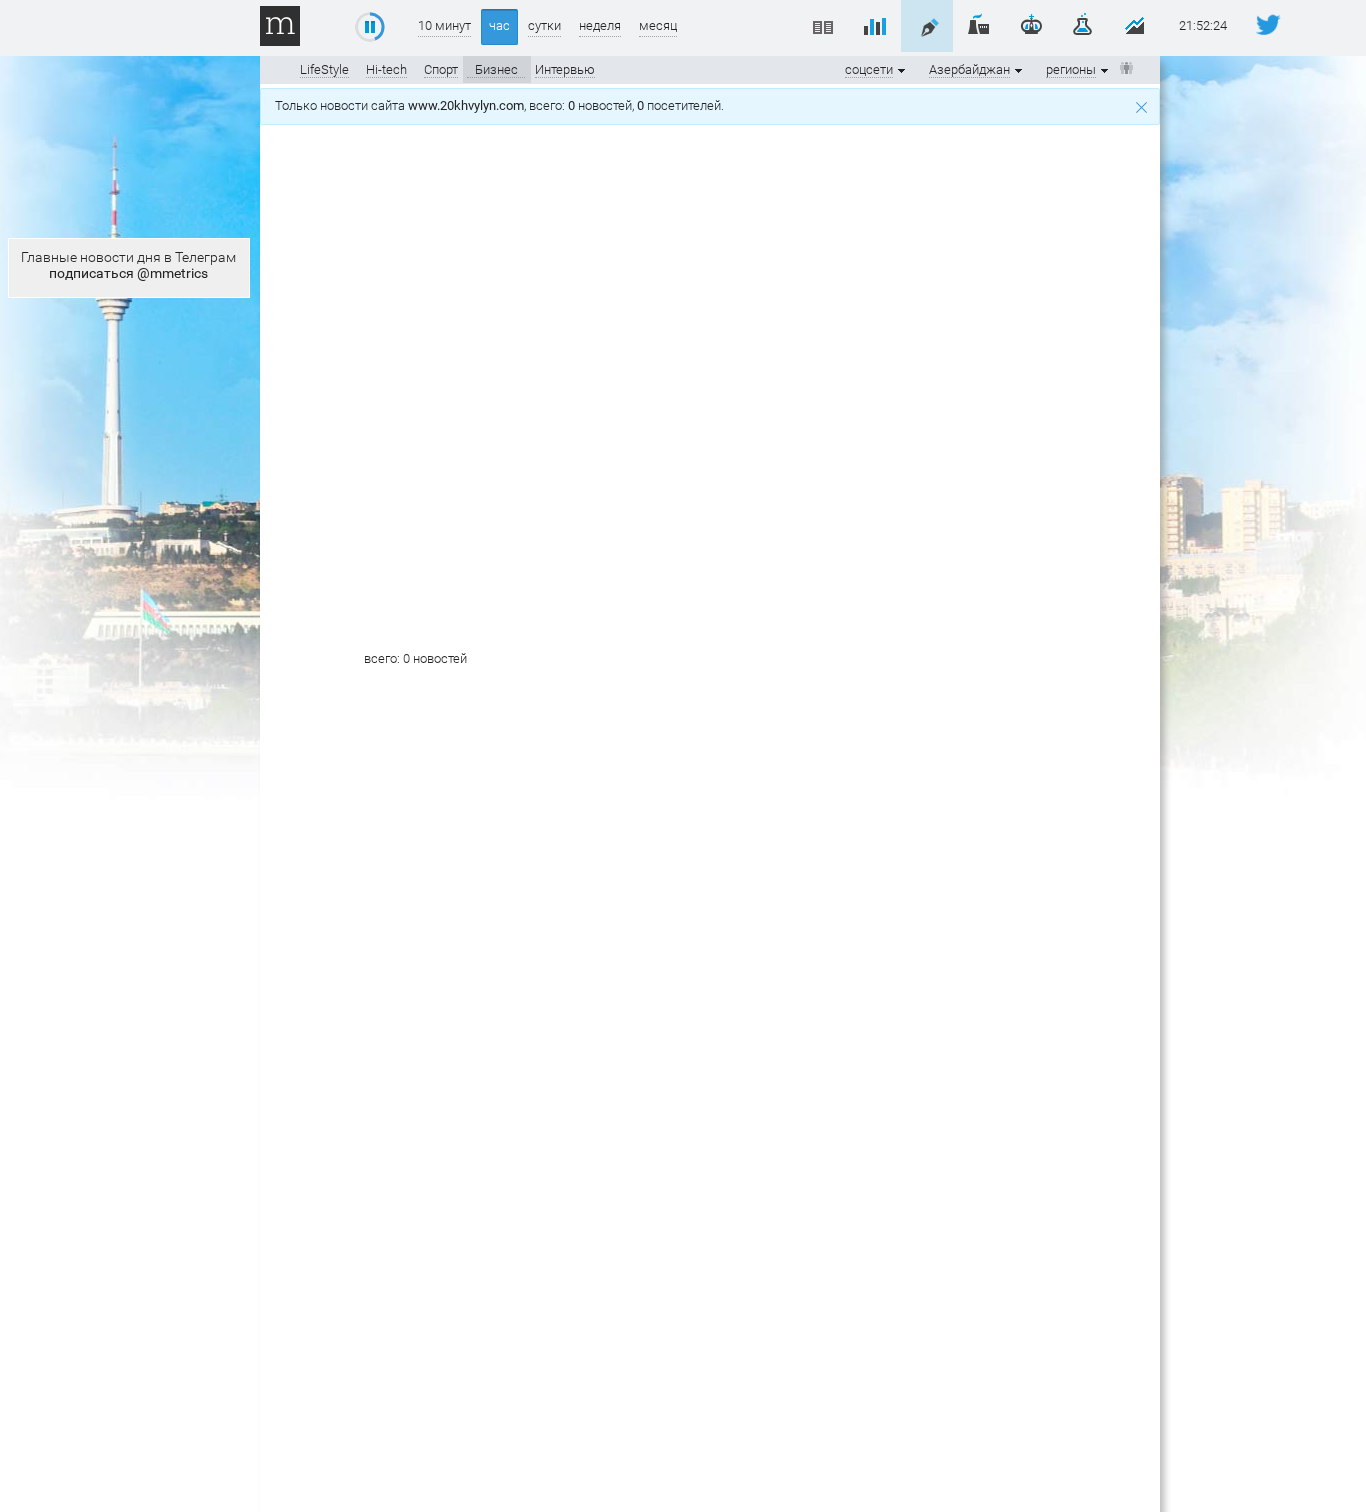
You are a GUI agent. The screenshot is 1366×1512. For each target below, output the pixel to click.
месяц (658, 25)
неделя (600, 25)
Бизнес (496, 69)
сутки (544, 25)
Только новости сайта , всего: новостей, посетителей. (502, 105)
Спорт (441, 69)
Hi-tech (386, 69)
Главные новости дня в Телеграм (128, 265)
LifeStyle (324, 69)
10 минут (444, 25)
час (499, 25)
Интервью (565, 69)
